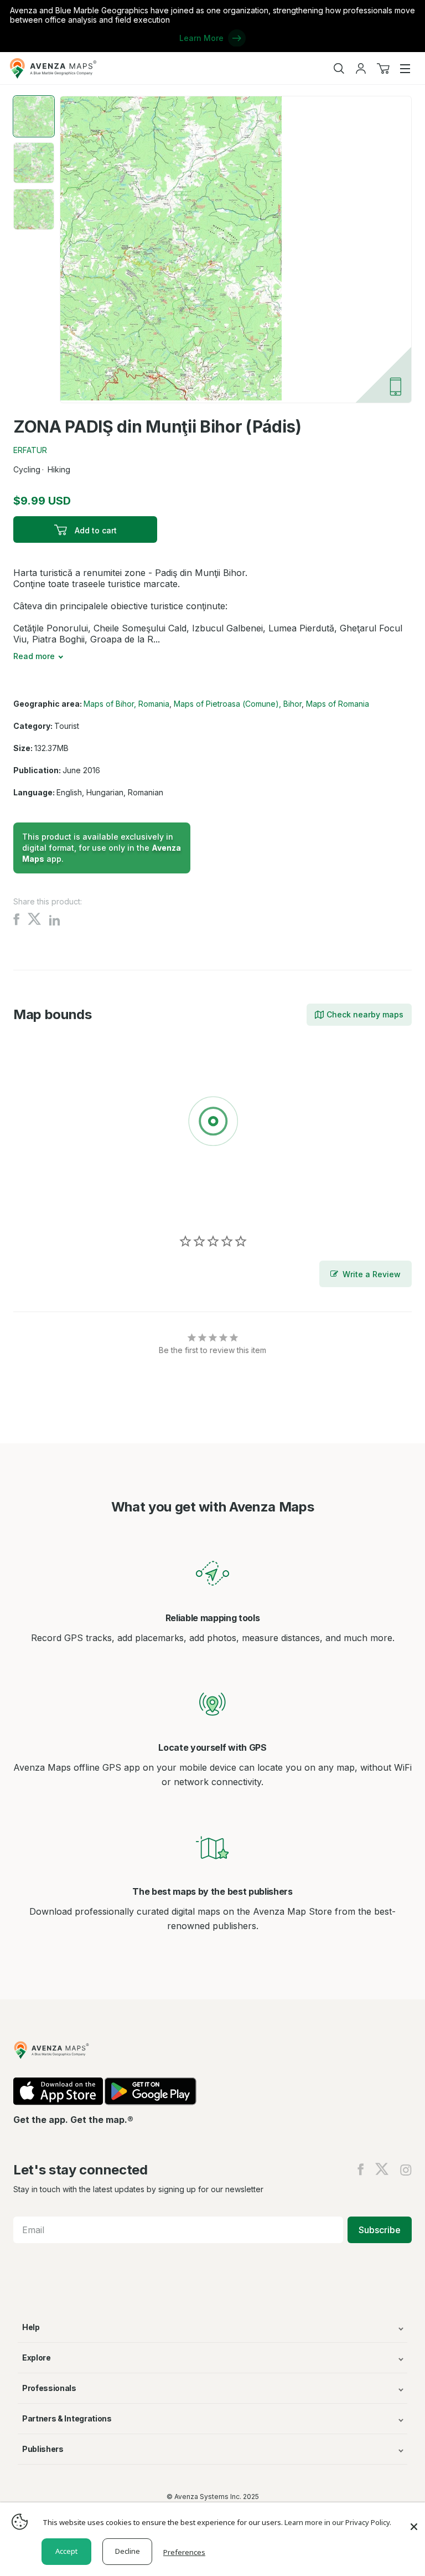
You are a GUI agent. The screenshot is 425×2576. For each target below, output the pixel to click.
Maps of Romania (338, 704)
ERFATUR (30, 450)
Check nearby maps (365, 1014)
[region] (212, 1123)
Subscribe (380, 2230)
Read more (34, 656)
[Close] (414, 2521)
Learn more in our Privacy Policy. (338, 2522)
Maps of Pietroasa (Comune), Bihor (238, 704)
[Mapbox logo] (41, 1202)
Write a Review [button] (372, 1274)
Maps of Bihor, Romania (126, 704)
